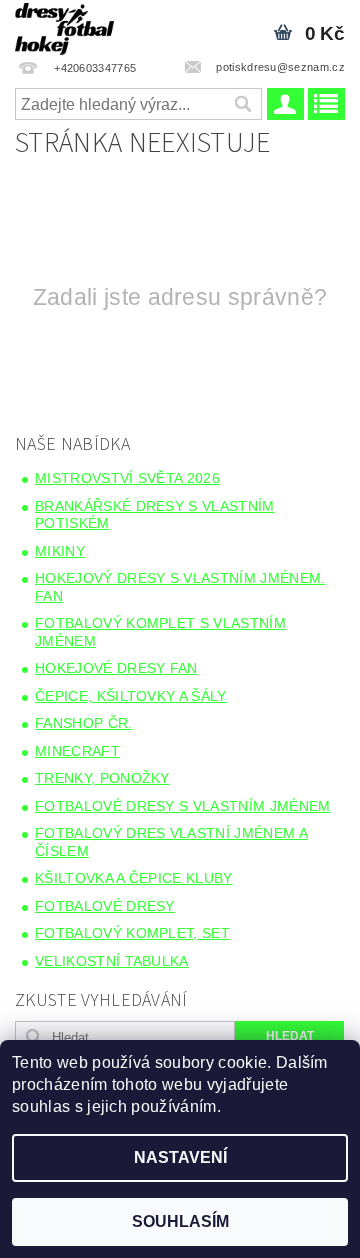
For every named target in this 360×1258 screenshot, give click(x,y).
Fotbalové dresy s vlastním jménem (183, 806)
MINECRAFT (77, 751)
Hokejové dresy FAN (116, 668)
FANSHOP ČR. (84, 723)
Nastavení (180, 1157)
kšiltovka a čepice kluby (134, 878)
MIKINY (60, 551)
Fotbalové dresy (105, 906)
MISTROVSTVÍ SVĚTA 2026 (127, 478)
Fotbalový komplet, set (132, 933)
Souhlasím (180, 1221)
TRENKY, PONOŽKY (102, 778)
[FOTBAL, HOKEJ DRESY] (64, 26)
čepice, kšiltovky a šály (131, 696)
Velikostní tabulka (112, 961)
